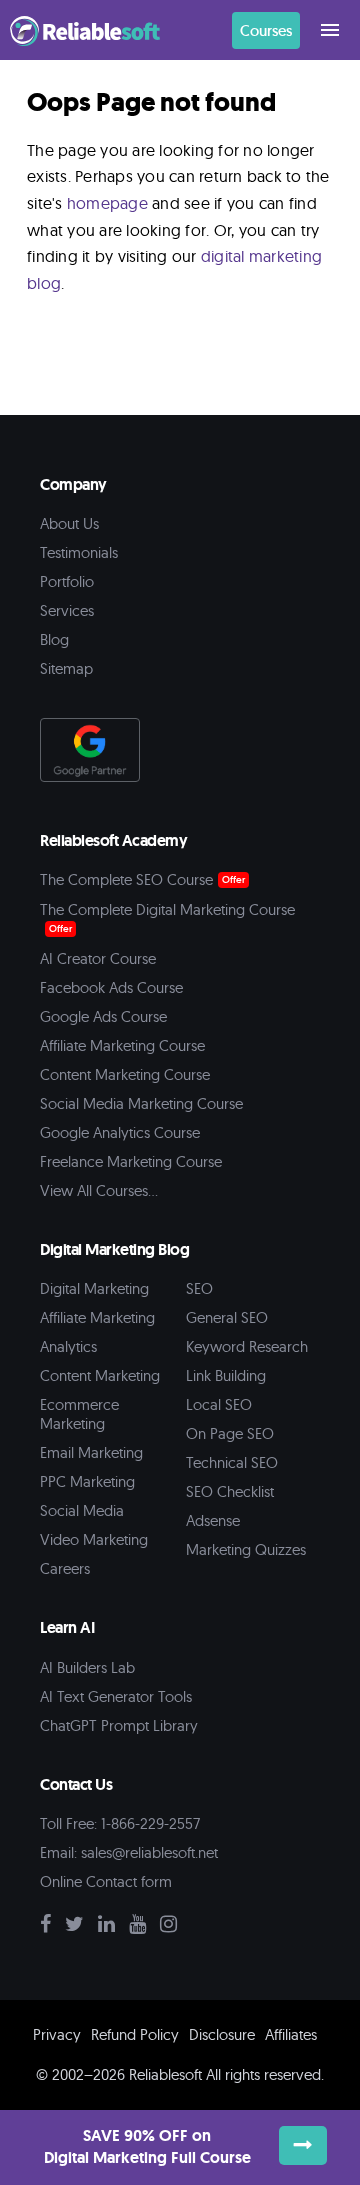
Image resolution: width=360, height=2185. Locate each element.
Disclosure (222, 2034)
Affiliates (291, 2034)
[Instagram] (173, 1925)
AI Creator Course (98, 958)
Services (67, 610)
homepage (107, 203)
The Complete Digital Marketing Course (167, 909)
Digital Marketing (94, 1288)
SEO (199, 1288)
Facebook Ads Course (111, 987)
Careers (65, 1568)
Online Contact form (106, 1881)
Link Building (226, 1375)
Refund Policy (135, 2034)
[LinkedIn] (111, 1925)
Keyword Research (247, 1346)
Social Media (82, 1510)
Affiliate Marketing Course (122, 1045)
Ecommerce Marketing (79, 1414)
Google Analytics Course (120, 1132)
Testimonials (79, 552)
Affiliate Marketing (97, 1317)
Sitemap (66, 668)
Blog (54, 639)
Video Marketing (94, 1539)
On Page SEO (230, 1433)
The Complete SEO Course (126, 879)
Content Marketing (100, 1375)
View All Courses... (99, 1190)
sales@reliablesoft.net (149, 1852)
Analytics (68, 1346)
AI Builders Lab (87, 1667)
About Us (69, 523)
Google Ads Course (103, 1016)
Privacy (57, 2034)
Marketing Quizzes (246, 1549)
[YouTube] (142, 1925)
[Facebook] (50, 1925)
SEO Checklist (230, 1491)
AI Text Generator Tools (116, 1696)
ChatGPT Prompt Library (119, 1725)
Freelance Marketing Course (131, 1161)
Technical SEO (232, 1462)
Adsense (213, 1520)
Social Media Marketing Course (141, 1103)
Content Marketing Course (125, 1074)
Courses (266, 30)
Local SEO (219, 1404)
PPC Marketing (87, 1481)
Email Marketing (91, 1452)
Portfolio (67, 581)
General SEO (227, 1317)
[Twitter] (79, 1925)
